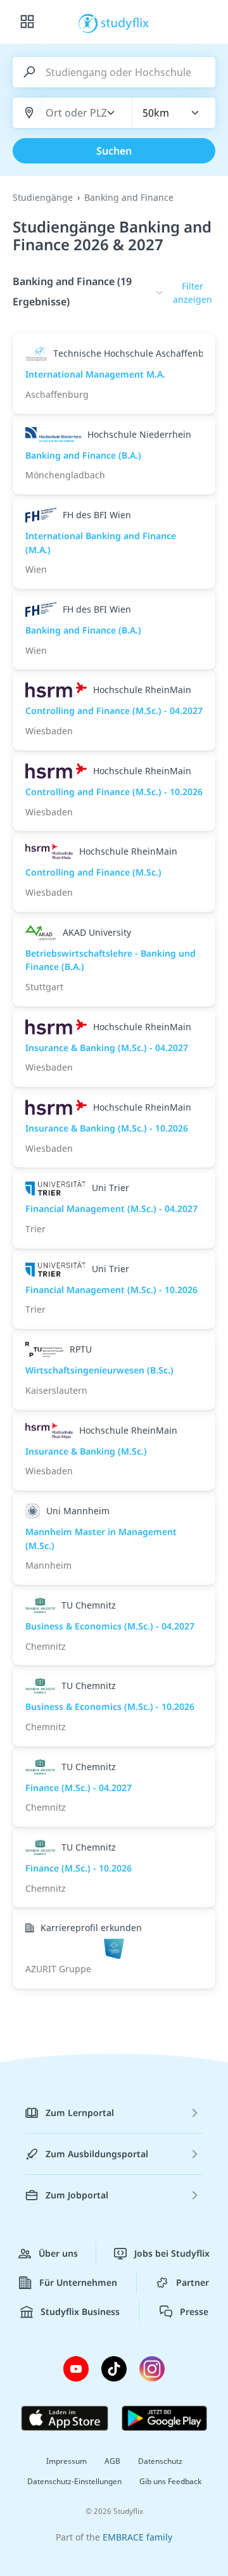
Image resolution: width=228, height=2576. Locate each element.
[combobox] (77, 113)
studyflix (125, 22)
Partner (193, 2282)
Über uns (58, 2253)
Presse (194, 2311)
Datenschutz (160, 2461)
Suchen (114, 151)
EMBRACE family (137, 2537)
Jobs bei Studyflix (172, 2253)
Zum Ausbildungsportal (97, 2154)
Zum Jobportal (77, 2195)
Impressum (66, 2461)
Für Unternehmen (78, 2282)
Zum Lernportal (80, 2113)
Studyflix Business (80, 2311)
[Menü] (27, 22)
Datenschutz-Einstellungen (74, 2481)
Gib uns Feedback (170, 2481)
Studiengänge (43, 197)
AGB (112, 2461)
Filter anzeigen (193, 293)
